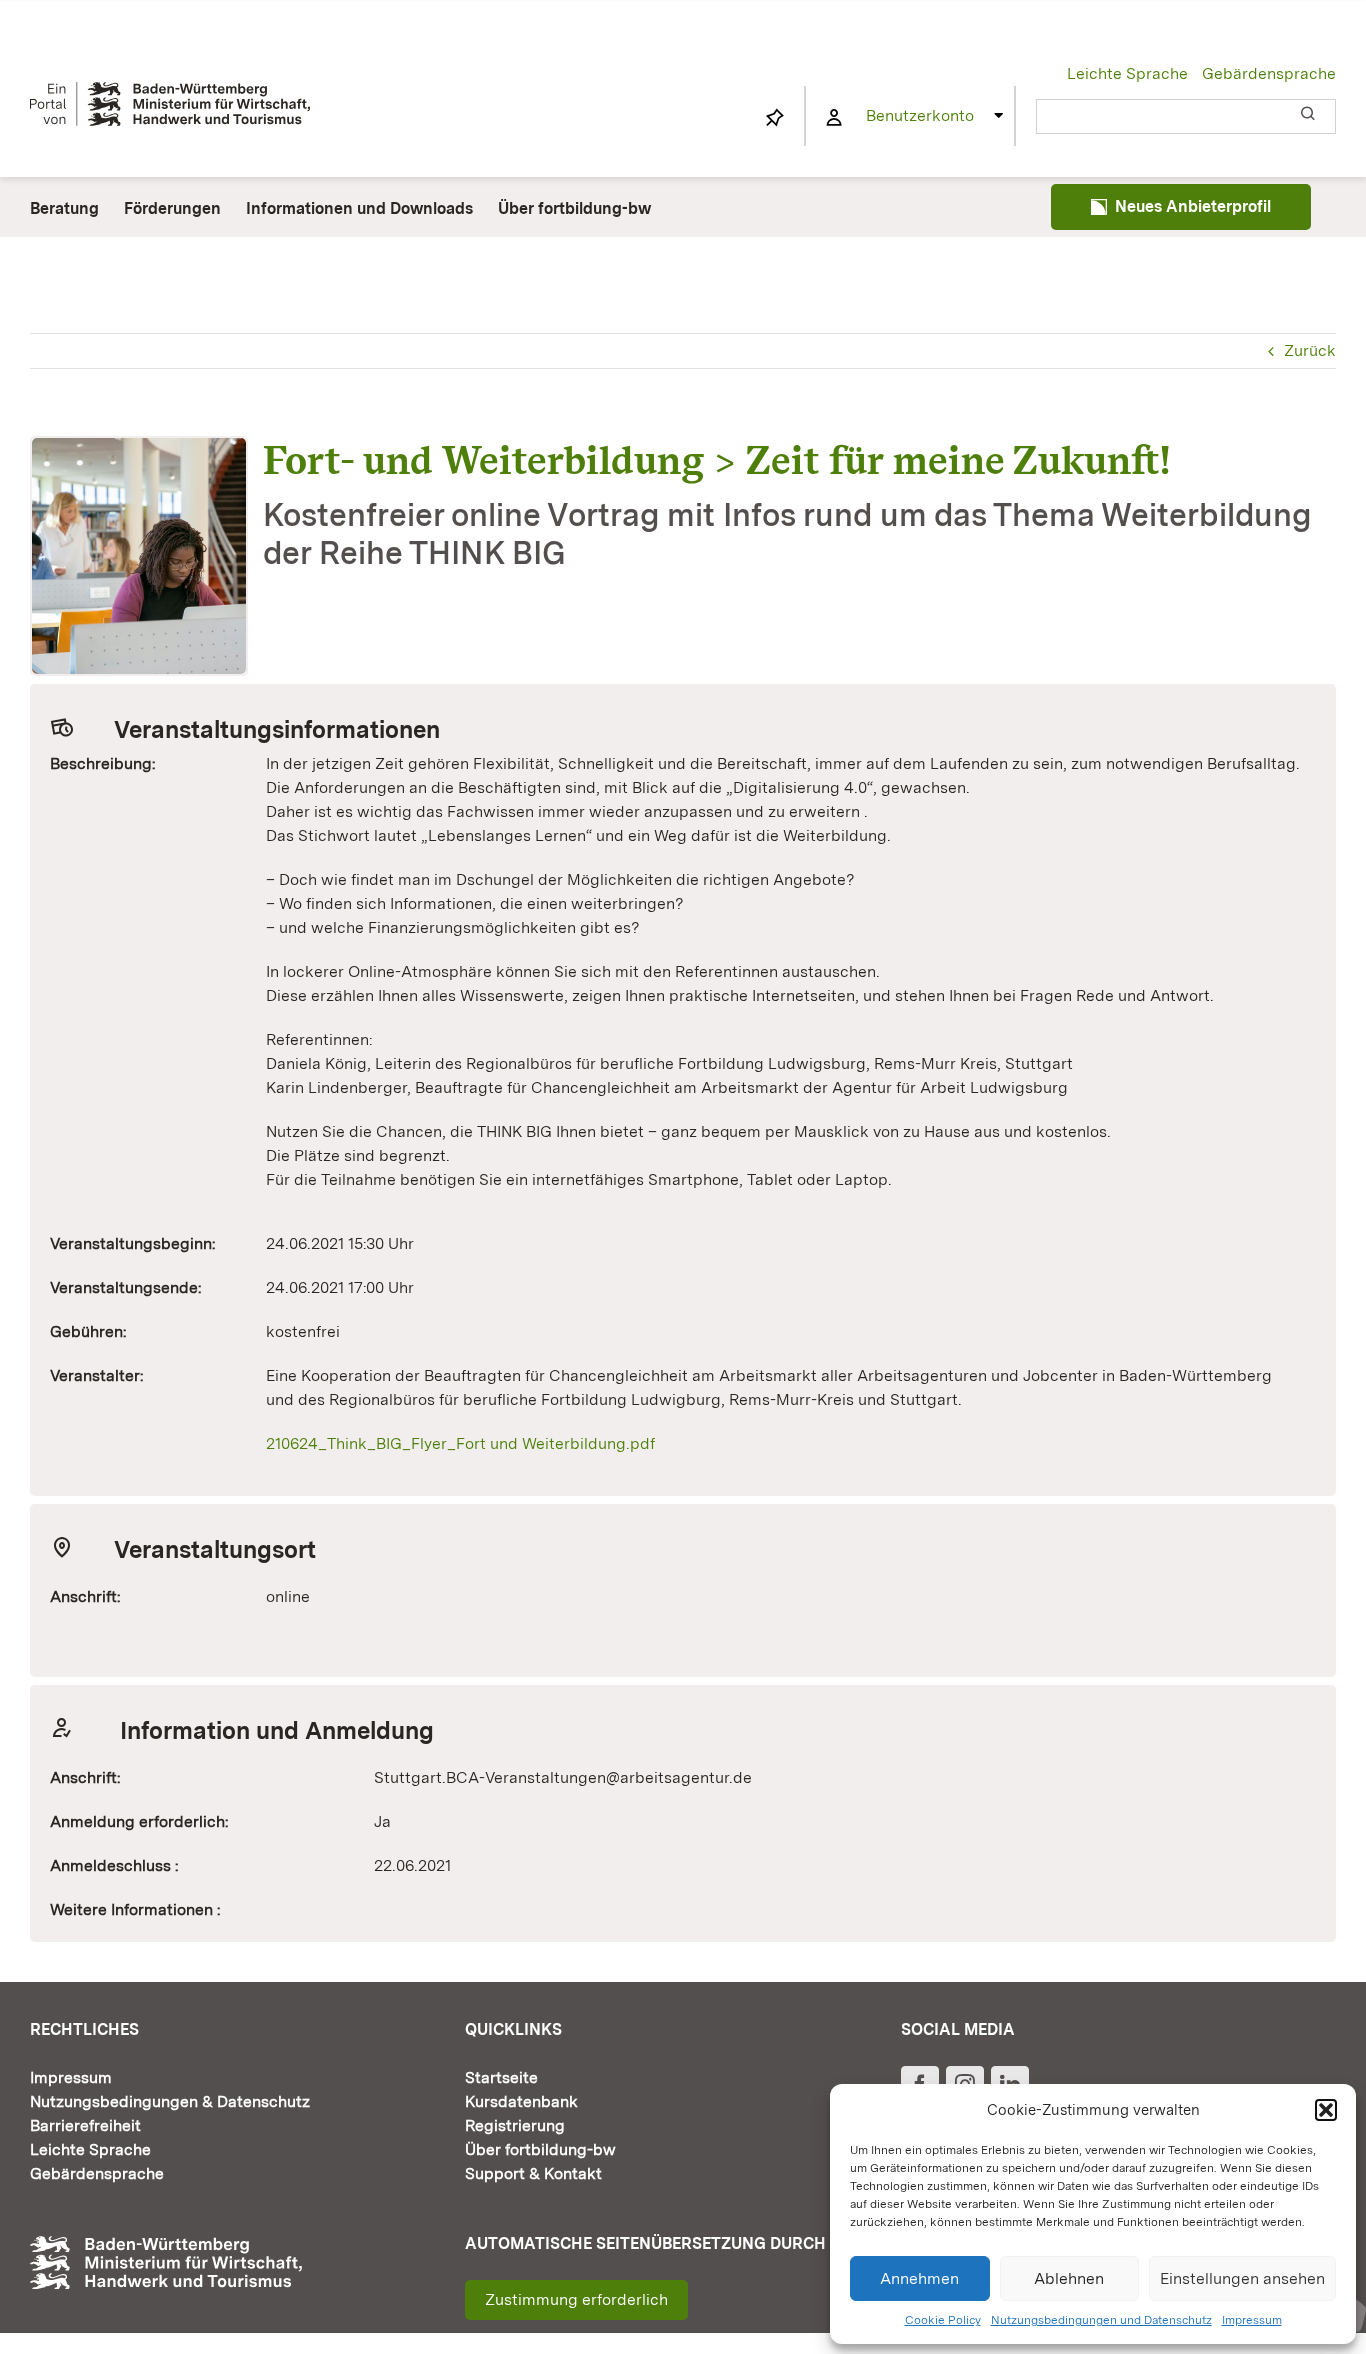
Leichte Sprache (1127, 73)
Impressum (1252, 2320)
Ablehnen (1069, 2278)
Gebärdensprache (1269, 73)
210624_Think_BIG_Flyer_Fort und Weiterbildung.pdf (460, 1443)
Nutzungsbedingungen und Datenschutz (1101, 2320)
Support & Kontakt (533, 2173)
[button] (1326, 2110)
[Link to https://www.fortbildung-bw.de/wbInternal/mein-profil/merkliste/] (775, 118)
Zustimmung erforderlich (576, 2299)
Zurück (1310, 350)
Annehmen (919, 2278)
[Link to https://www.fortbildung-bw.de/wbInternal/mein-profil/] (834, 118)
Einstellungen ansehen (1242, 2278)
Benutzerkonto (920, 115)
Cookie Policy (943, 2320)
